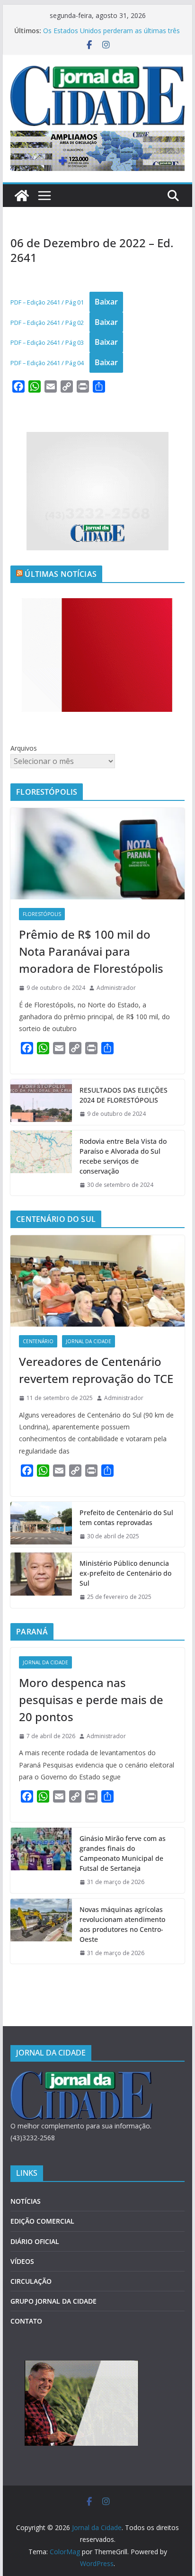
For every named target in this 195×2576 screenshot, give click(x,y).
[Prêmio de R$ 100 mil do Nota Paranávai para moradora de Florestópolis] (97, 854)
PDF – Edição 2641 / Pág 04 (47, 363)
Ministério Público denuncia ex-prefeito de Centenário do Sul (125, 1573)
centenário (38, 1341)
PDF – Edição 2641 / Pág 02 (47, 323)
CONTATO (26, 2321)
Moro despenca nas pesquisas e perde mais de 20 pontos (91, 1700)
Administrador (116, 988)
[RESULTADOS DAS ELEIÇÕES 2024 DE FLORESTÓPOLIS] (41, 1102)
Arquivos (24, 748)
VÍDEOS (22, 2261)
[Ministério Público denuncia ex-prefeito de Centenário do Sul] (41, 1580)
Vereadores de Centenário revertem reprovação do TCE (96, 1370)
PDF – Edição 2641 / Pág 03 (47, 342)
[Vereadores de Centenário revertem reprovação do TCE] (97, 1281)
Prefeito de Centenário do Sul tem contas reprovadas (126, 1517)
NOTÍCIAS (26, 2201)
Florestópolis (42, 914)
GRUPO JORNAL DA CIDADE (53, 2301)
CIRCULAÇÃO (31, 2281)
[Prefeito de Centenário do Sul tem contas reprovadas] (41, 1525)
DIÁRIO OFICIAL (35, 2241)
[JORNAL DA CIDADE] (81, 2077)
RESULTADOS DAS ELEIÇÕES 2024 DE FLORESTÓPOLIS (124, 1095)
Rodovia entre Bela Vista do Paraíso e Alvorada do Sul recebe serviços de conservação (123, 1156)
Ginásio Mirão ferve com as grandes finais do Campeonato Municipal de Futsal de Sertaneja (123, 1853)
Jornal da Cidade (89, 1341)
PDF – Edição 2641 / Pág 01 (47, 302)
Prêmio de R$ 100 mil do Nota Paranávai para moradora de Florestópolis (91, 951)
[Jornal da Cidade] (22, 196)
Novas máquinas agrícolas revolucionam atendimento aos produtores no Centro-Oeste (122, 1924)
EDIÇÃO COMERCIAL (42, 2221)
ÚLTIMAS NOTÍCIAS (61, 574)
